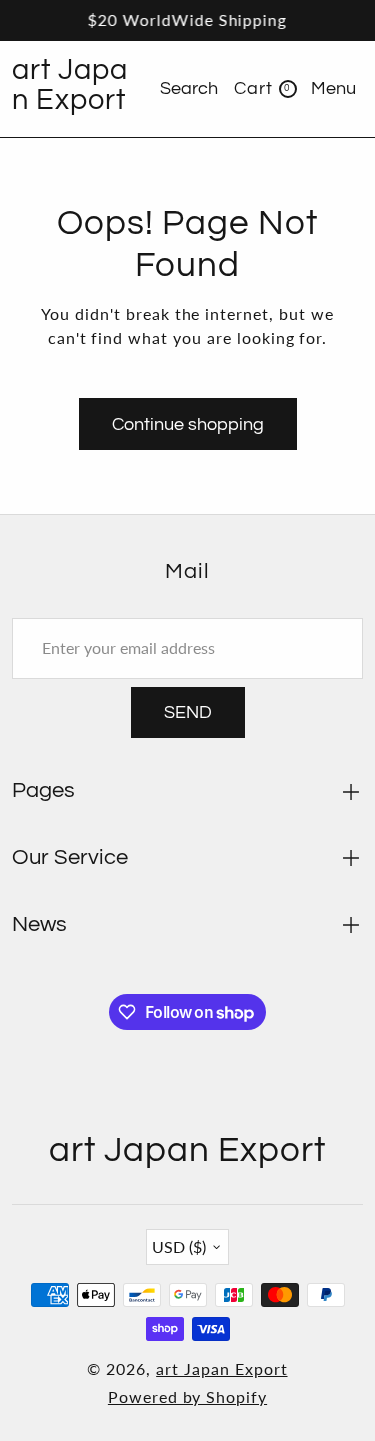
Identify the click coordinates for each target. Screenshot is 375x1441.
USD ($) (179, 1246)
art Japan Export (221, 1368)
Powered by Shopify (187, 1396)
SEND (188, 712)
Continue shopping (188, 424)
